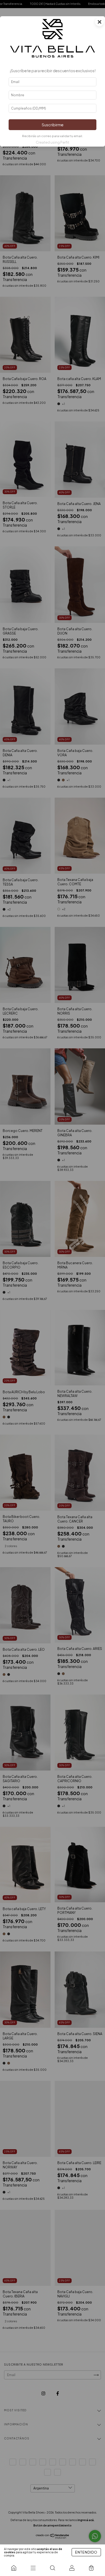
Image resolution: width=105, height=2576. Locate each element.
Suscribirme (53, 125)
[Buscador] (52, 2568)
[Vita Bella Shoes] (14, 2568)
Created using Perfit (52, 142)
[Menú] (33, 2568)
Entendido (86, 2552)
